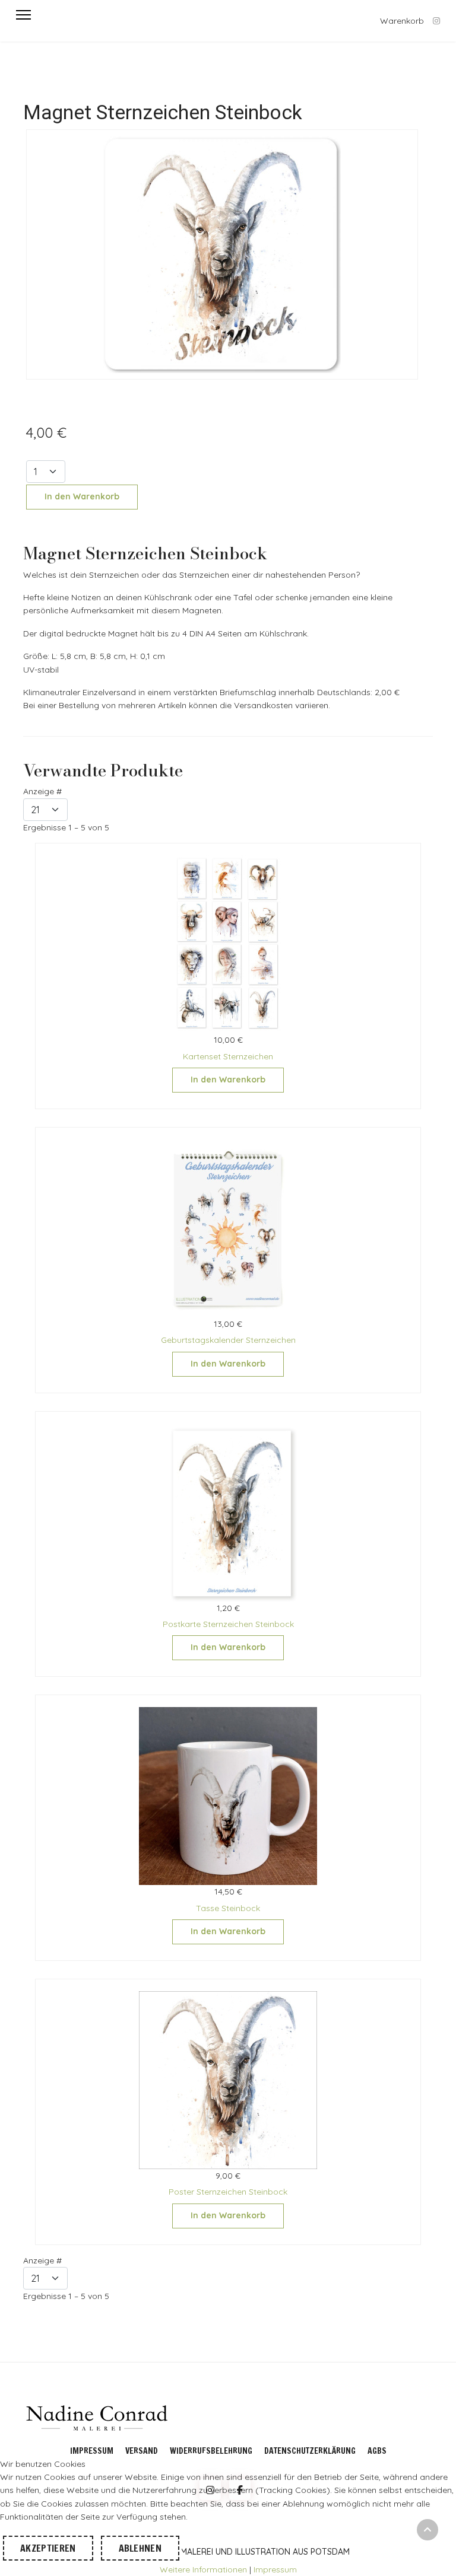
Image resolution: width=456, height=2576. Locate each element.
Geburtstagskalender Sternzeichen (228, 1340)
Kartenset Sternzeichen (228, 1056)
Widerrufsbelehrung (211, 2451)
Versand (142, 2451)
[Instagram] (436, 21)
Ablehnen (140, 2548)
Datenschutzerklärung (310, 2451)
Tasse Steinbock (228, 1908)
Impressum (92, 2451)
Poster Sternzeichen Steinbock (228, 2192)
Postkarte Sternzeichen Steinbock (228, 1624)
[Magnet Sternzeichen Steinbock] (222, 254)
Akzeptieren (48, 2548)
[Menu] (23, 15)
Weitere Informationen (203, 2569)
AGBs (377, 2451)
